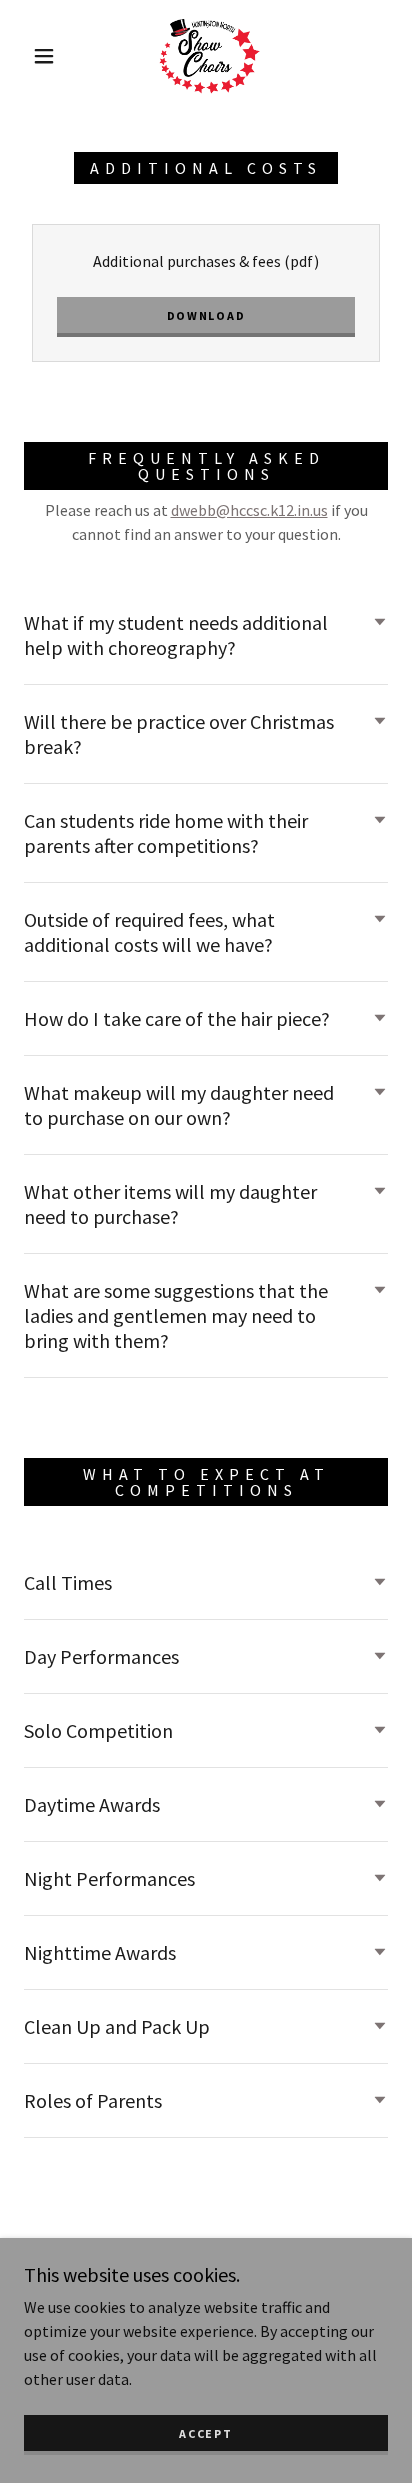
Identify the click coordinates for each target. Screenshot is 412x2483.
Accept (205, 2433)
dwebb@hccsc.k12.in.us (249, 510)
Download (206, 315)
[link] (208, 56)
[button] (44, 56)
